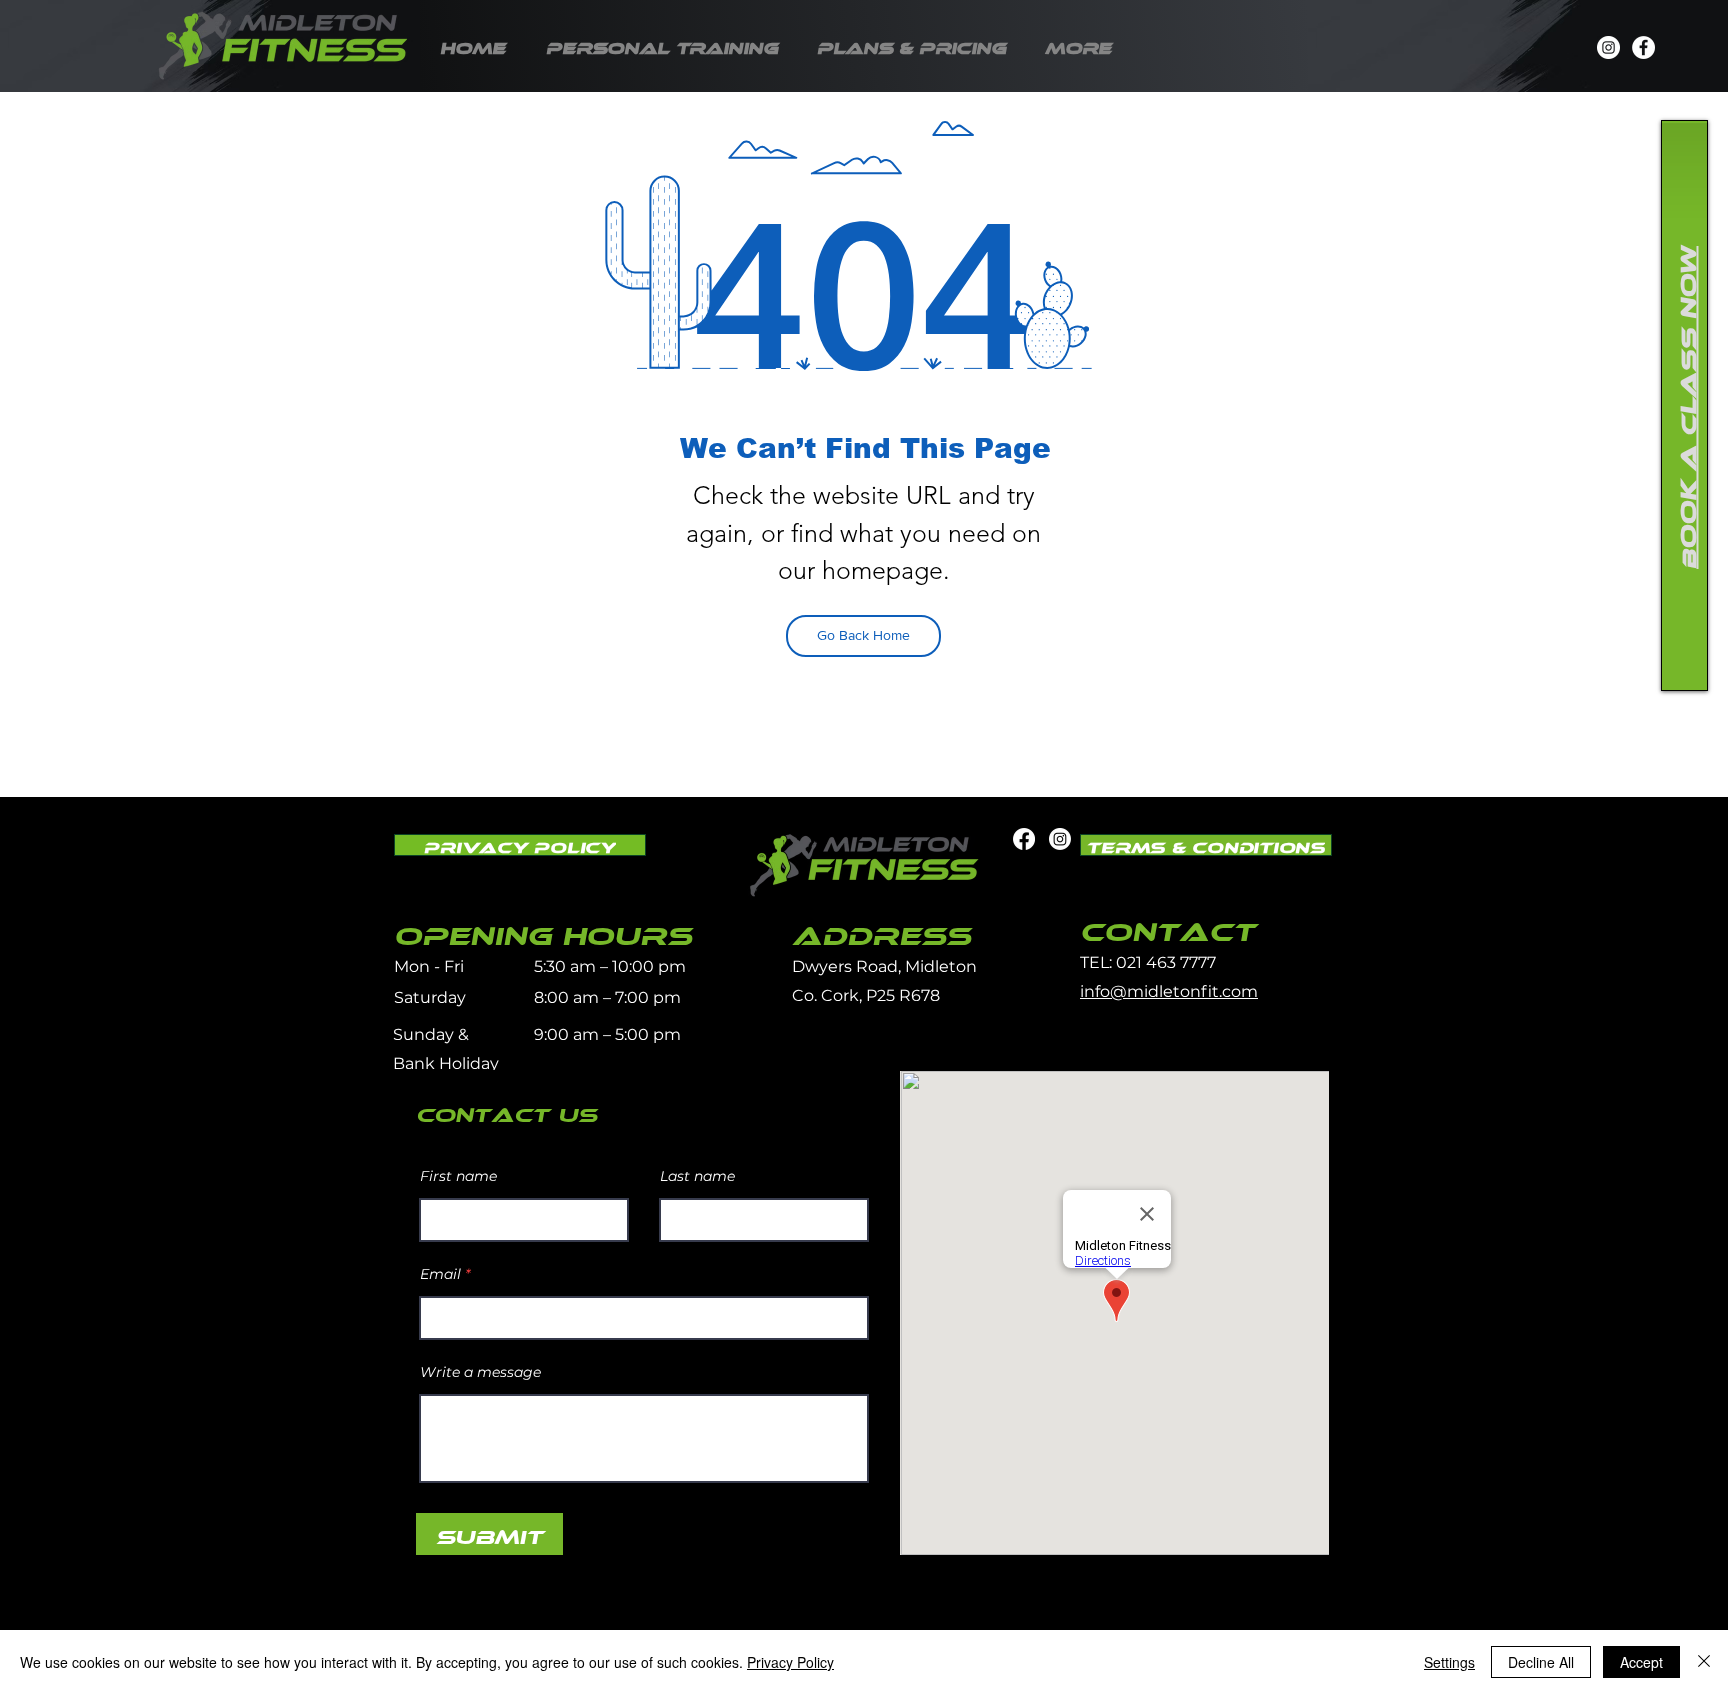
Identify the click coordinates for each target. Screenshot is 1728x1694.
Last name (697, 1176)
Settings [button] (1449, 1662)
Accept (1641, 1662)
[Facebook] (1643, 47)
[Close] (1704, 1662)
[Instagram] (1608, 47)
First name (458, 1176)
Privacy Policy (790, 1662)
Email (440, 1274)
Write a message (480, 1372)
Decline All (1541, 1662)
